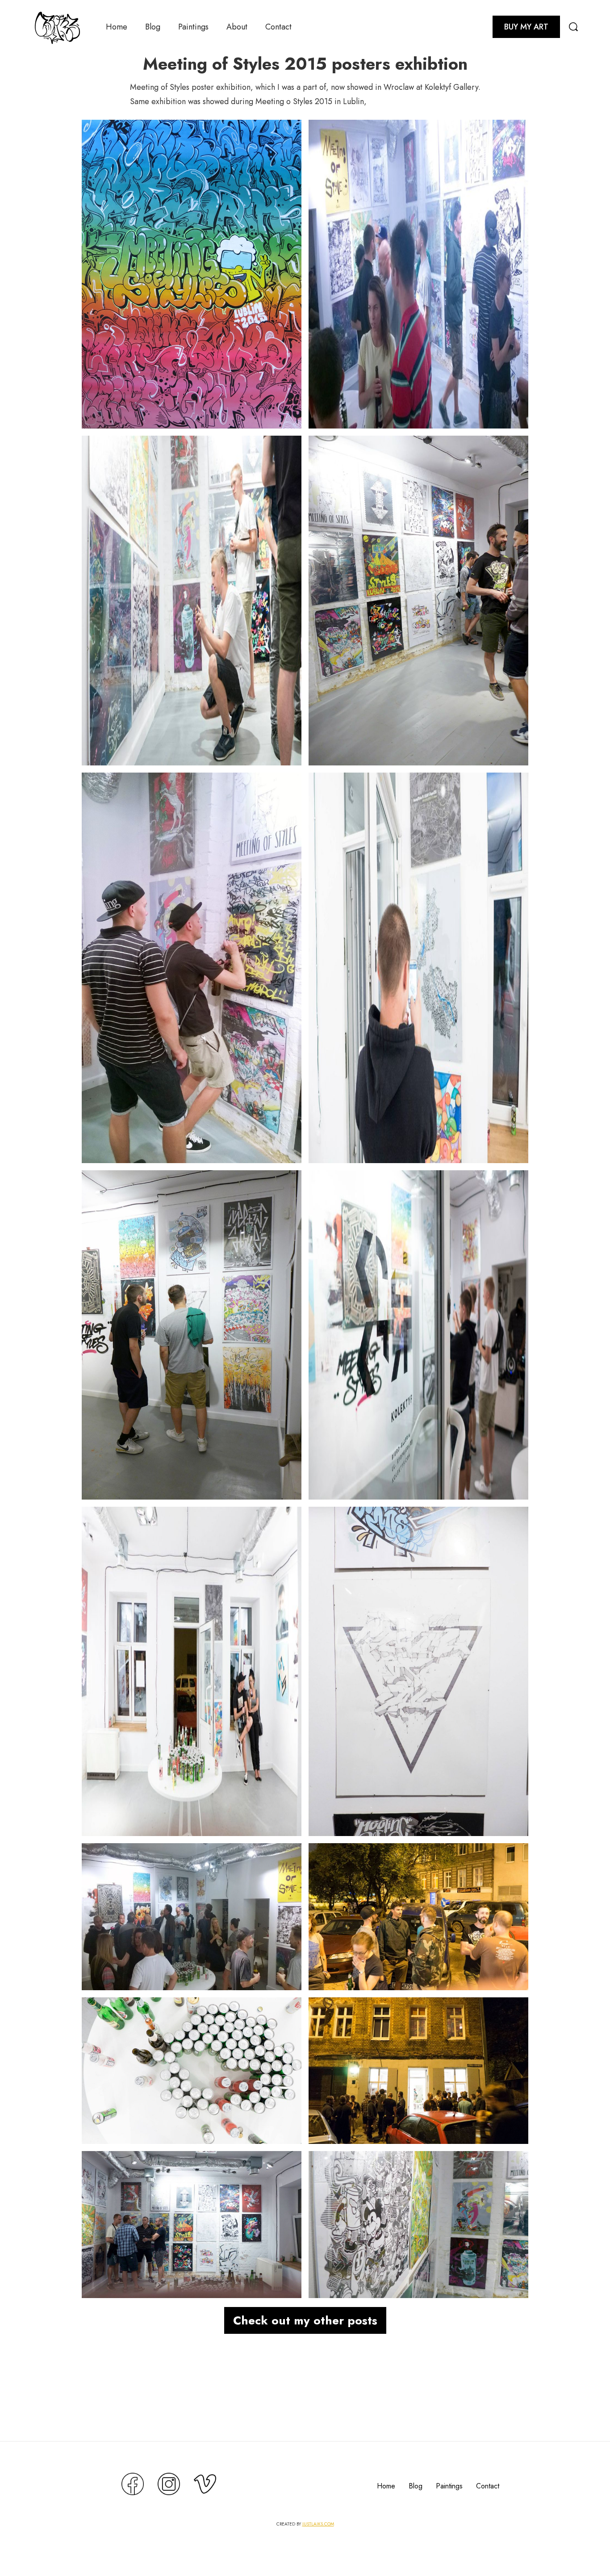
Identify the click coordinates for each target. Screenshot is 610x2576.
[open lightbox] (192, 274)
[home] (57, 27)
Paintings (193, 27)
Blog (153, 27)
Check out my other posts (305, 2320)
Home (117, 27)
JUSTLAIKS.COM (318, 2524)
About (237, 27)
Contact (278, 27)
